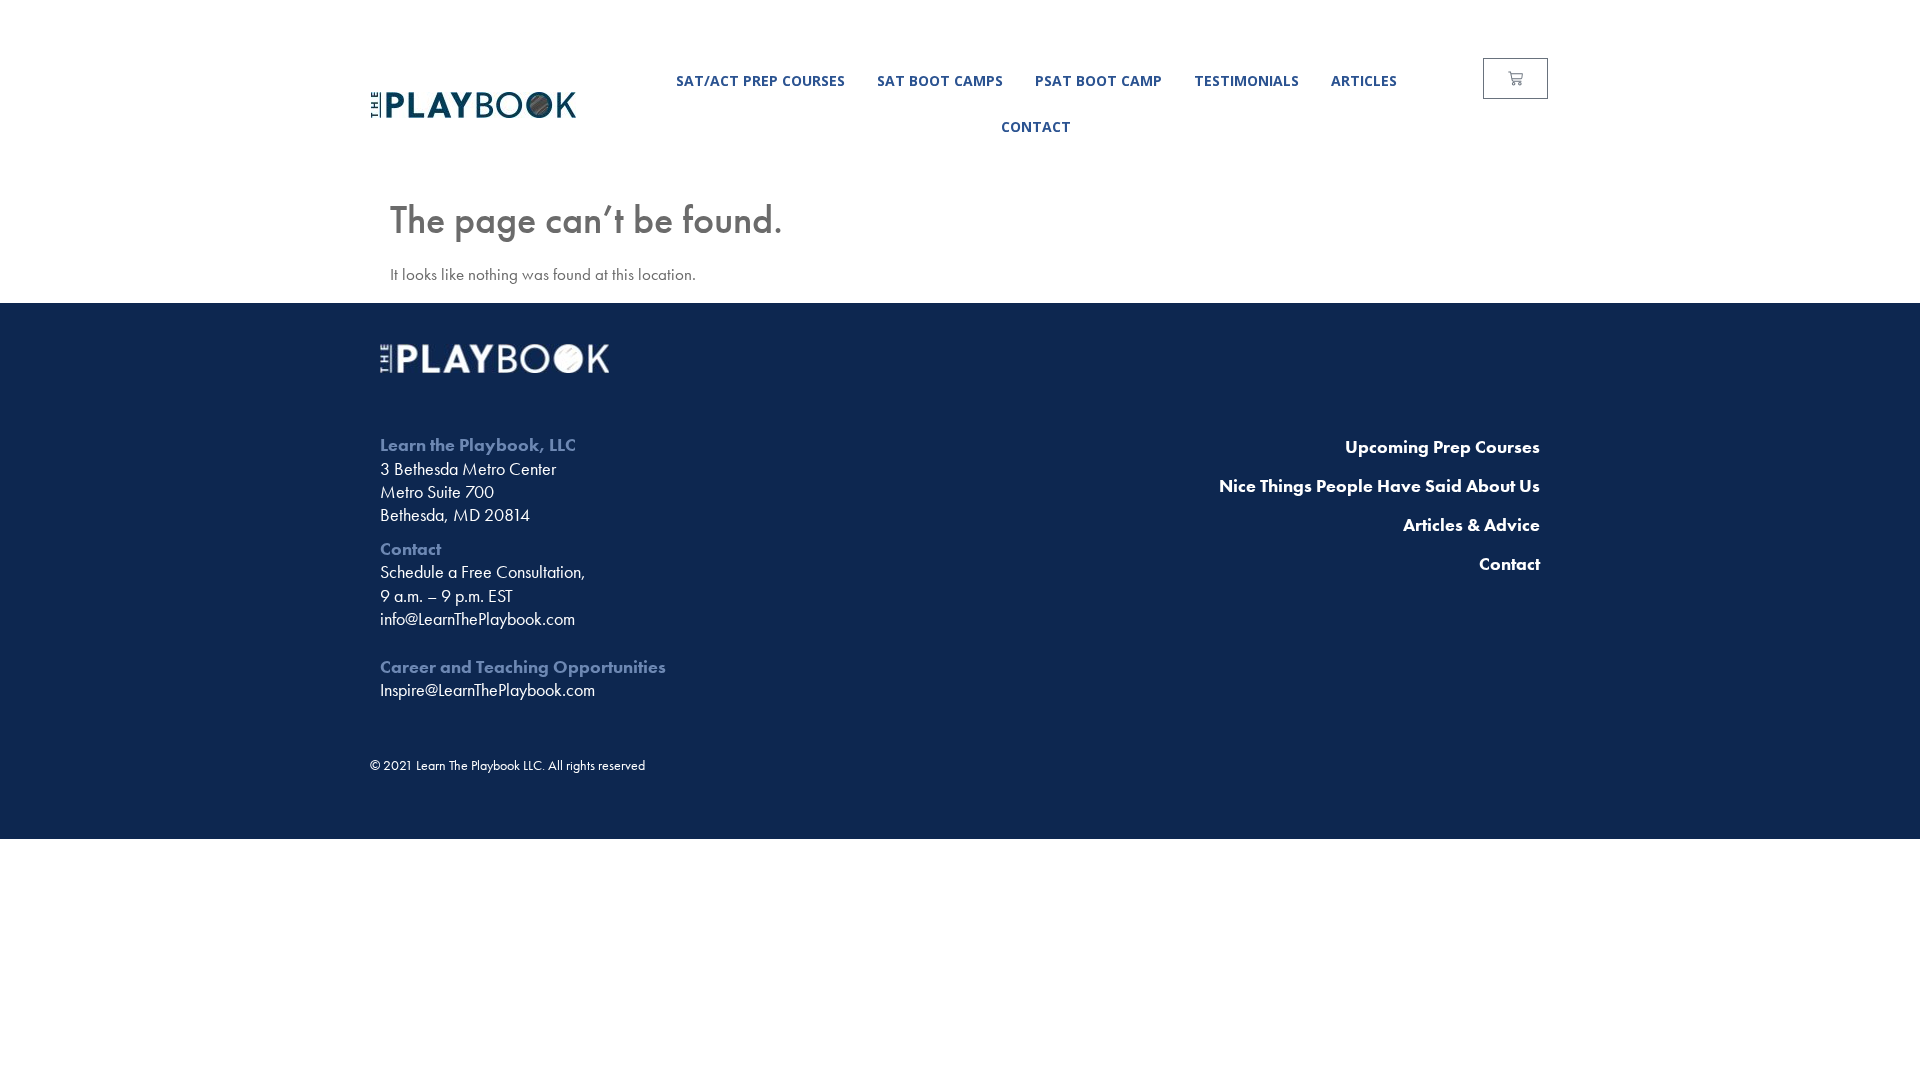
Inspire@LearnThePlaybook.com (487, 689)
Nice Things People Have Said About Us (1379, 485)
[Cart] (1515, 78)
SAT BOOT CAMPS (940, 80)
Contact (1036, 126)
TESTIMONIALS (1246, 80)
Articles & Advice (1471, 524)
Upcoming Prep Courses (1442, 446)
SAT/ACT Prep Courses (760, 80)
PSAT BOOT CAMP (1098, 80)
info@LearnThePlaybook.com (477, 618)
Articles (1364, 80)
